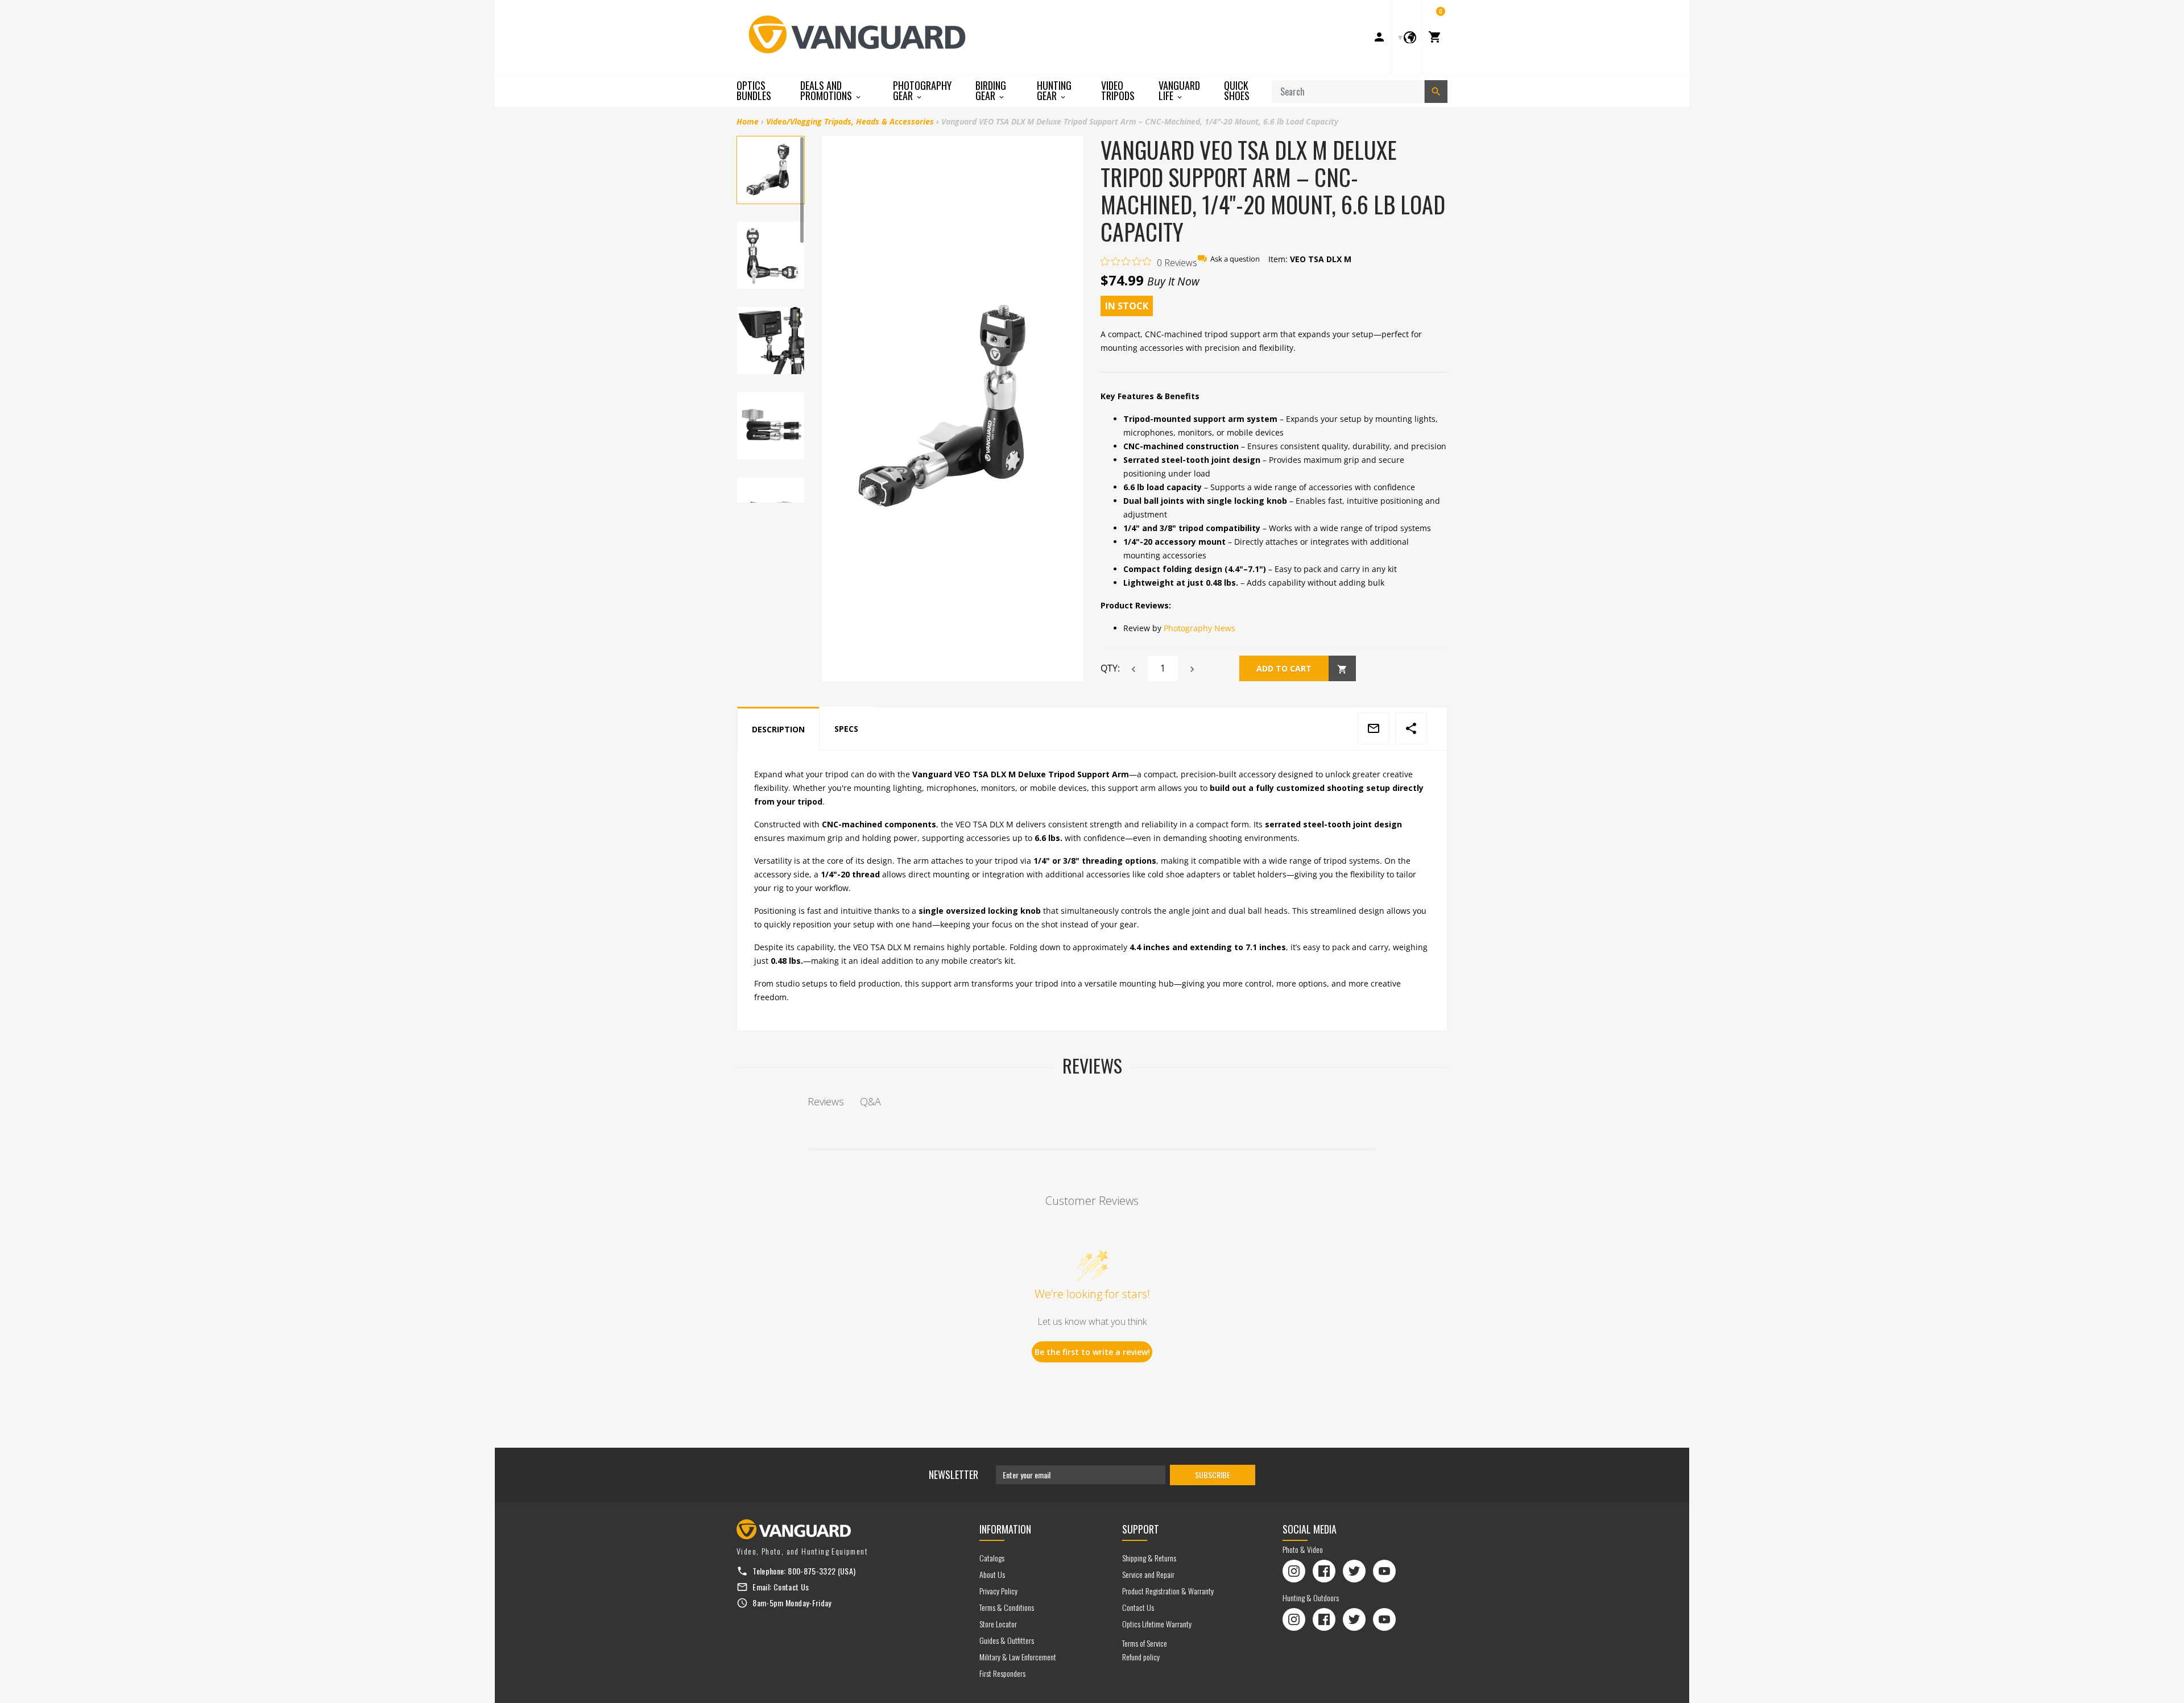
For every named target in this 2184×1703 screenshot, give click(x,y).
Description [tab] (778, 729)
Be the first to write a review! (1092, 1352)
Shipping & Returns (1149, 1558)
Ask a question (1235, 259)
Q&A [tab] (870, 1101)
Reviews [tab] (826, 1101)
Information (1005, 1529)
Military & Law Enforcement (1018, 1657)
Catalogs (992, 1558)
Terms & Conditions (1007, 1607)
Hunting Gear (1054, 91)
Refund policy (1141, 1657)
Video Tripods (1118, 90)
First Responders (1002, 1673)
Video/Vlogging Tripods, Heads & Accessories (850, 121)
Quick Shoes (1237, 90)
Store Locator (998, 1624)
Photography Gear (922, 91)
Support (1141, 1529)
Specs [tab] (846, 729)
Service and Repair (1148, 1574)
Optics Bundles (754, 90)
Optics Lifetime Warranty (1157, 1624)
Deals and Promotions (827, 91)
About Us (992, 1574)
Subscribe (1213, 1475)
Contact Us (791, 1587)
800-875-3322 (812, 1571)
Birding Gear (991, 91)
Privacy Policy (998, 1591)
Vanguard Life (1179, 91)
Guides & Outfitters (1007, 1640)
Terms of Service (1145, 1643)
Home (748, 121)
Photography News (1199, 628)
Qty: (1110, 668)
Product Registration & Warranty (1168, 1591)
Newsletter (954, 1474)
